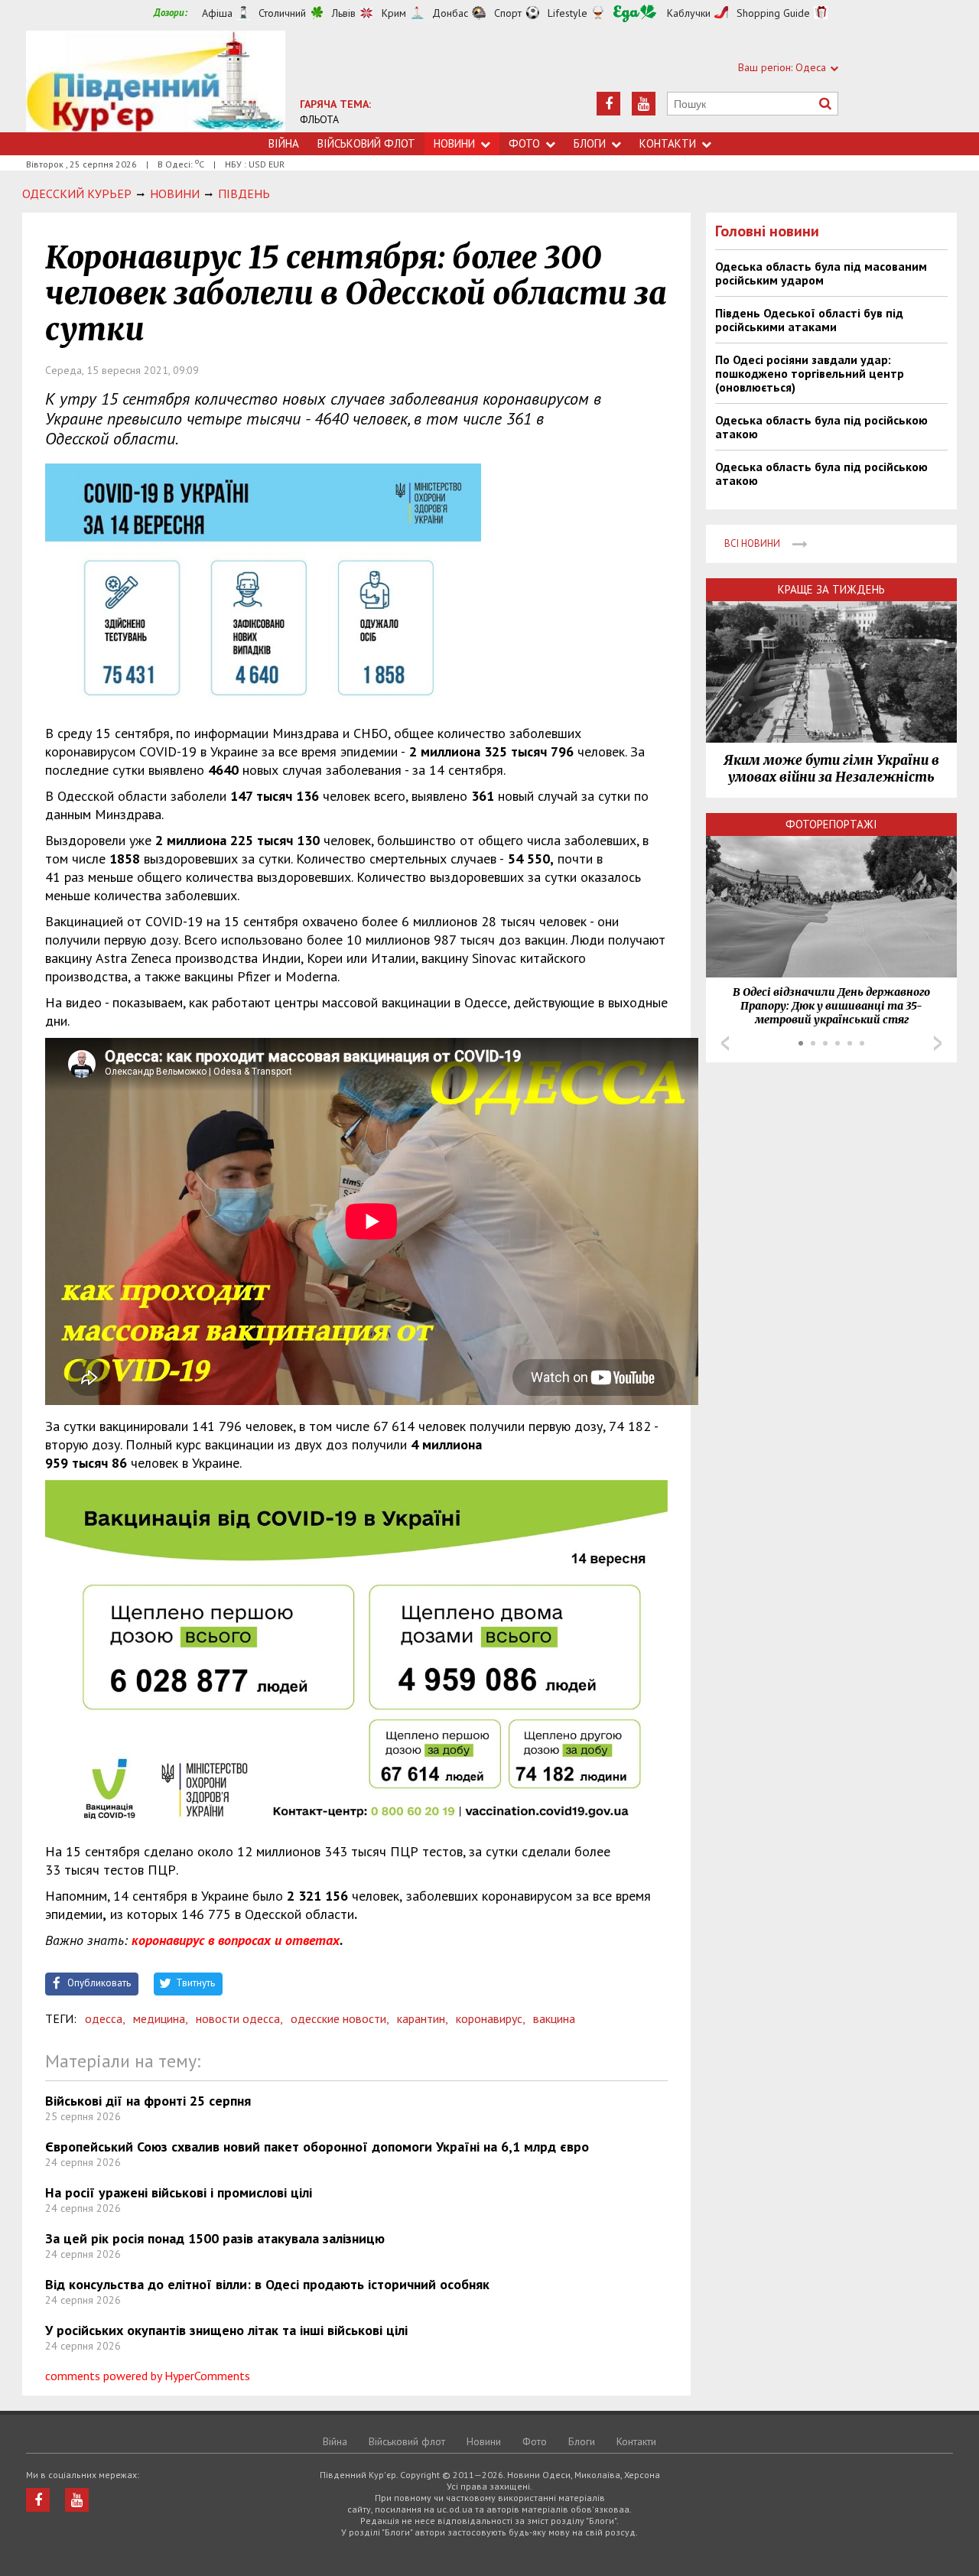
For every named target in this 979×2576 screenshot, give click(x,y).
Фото (524, 143)
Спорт (508, 13)
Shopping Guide (773, 13)
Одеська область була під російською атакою (821, 427)
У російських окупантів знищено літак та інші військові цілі (226, 2330)
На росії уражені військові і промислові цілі (179, 2192)
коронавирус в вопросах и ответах (236, 1940)
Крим (394, 13)
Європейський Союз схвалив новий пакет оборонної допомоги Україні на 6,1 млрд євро (317, 2147)
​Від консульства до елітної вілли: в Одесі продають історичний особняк (267, 2284)
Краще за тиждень (831, 589)
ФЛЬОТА (319, 119)
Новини (454, 143)
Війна (284, 143)
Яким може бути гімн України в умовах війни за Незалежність (831, 769)
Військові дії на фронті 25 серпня (148, 2101)
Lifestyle (568, 13)
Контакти (668, 143)
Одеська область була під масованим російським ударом (821, 273)
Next (938, 1043)
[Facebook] (608, 104)
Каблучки (689, 13)
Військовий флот (366, 143)
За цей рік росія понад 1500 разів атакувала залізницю (215, 2238)
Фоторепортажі (831, 824)
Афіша (217, 13)
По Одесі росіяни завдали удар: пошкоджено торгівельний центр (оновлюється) (810, 373)
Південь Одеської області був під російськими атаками (809, 320)
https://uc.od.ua (156, 81)
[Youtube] (644, 104)
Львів (344, 13)
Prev (725, 1043)
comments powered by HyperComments (148, 2376)
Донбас (450, 13)
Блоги (590, 143)
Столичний (282, 13)
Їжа (635, 13)
